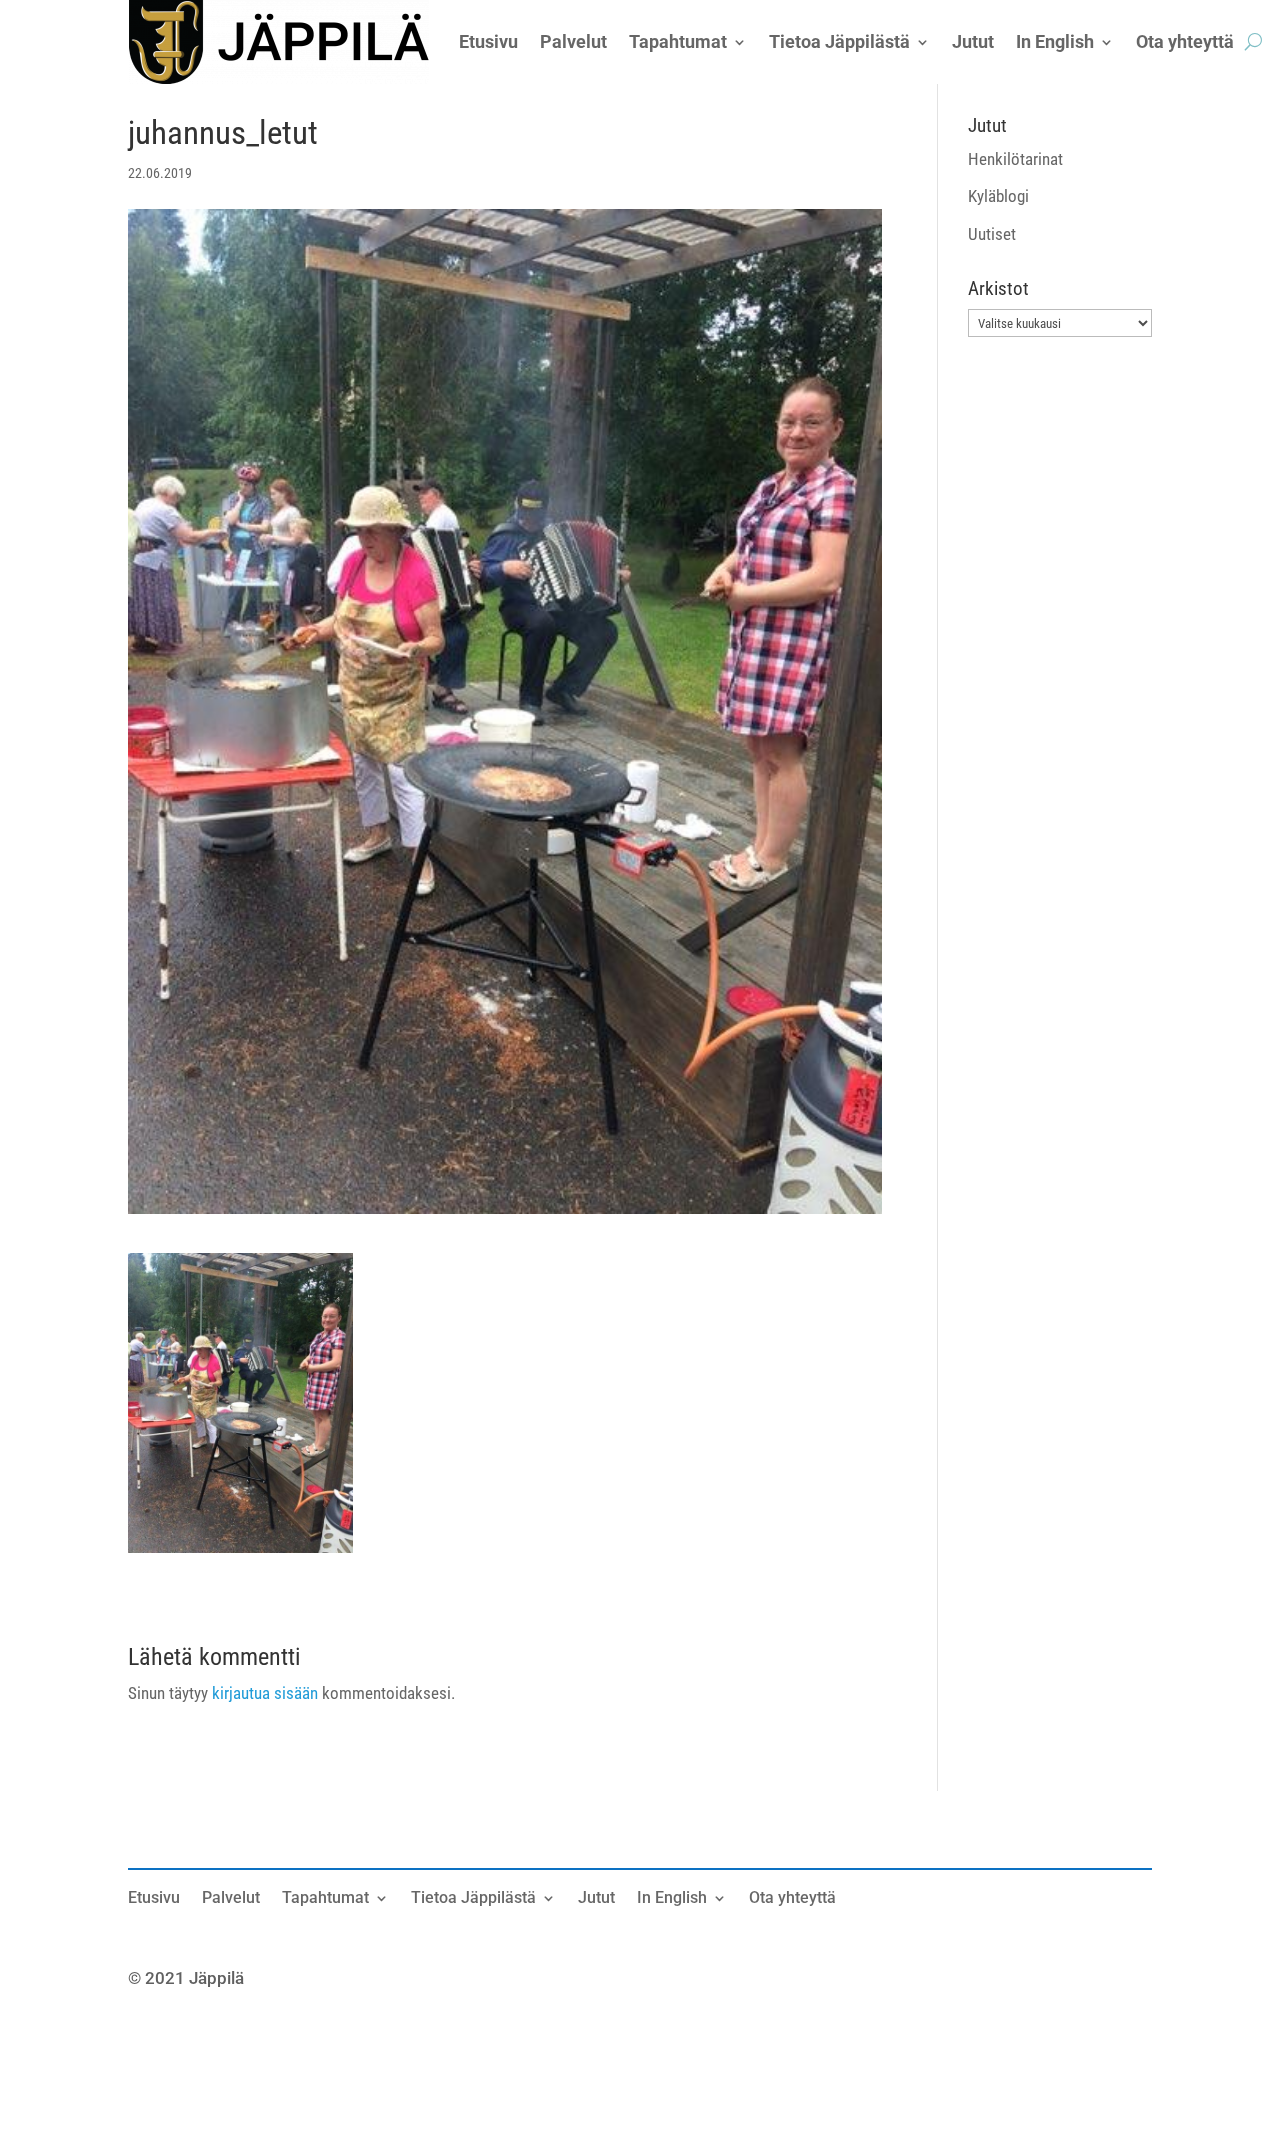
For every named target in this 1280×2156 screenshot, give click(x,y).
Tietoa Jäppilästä (473, 1899)
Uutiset (992, 234)
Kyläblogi (998, 196)
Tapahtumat (325, 1899)
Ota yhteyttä (792, 1899)
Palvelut (231, 1899)
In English (672, 1899)
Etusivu (154, 1899)
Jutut (596, 1899)
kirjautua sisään (265, 1693)
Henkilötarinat (1015, 159)
